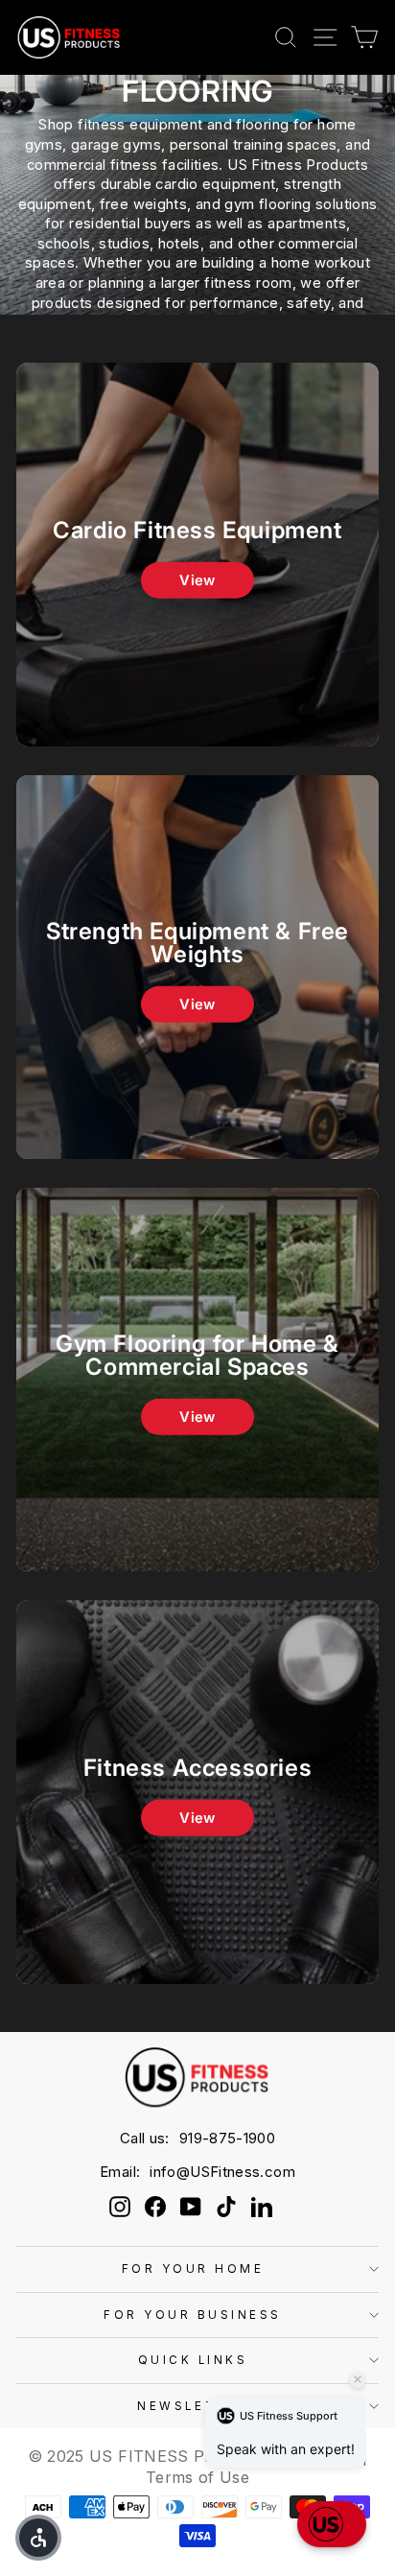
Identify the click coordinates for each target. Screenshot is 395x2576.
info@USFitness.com (222, 2172)
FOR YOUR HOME (193, 2269)
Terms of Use (197, 2477)
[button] (332, 2524)
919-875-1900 (227, 2138)
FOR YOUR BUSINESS (193, 2315)
